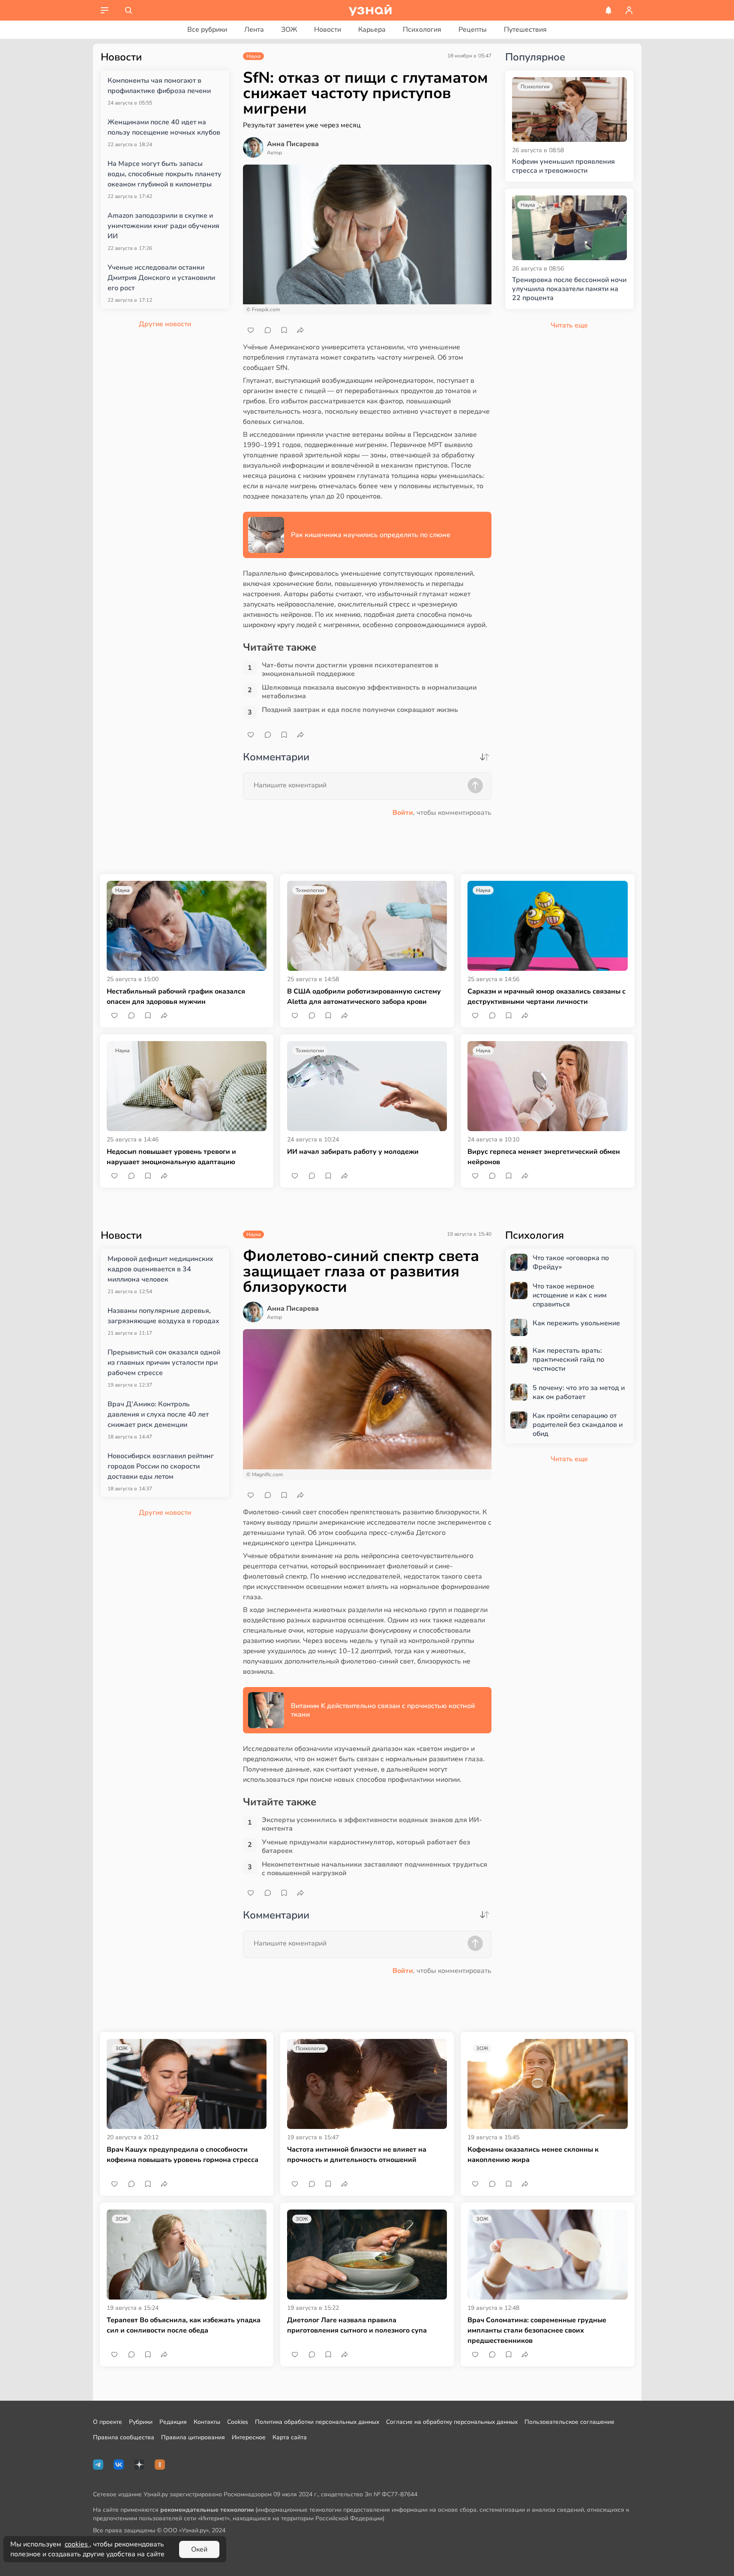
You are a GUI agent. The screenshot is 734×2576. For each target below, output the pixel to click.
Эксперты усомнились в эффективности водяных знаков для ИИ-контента (372, 1824)
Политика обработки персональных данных (317, 2422)
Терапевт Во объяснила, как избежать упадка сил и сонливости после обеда (184, 2325)
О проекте (108, 2422)
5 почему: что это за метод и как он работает (579, 1393)
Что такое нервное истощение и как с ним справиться (570, 1295)
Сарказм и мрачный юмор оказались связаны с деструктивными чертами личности (547, 997)
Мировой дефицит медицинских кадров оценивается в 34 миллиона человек (160, 1269)
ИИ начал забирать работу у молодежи (353, 1152)
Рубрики (141, 2422)
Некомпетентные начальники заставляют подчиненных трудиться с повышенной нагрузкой (374, 1869)
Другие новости (165, 324)
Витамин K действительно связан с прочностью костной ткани (383, 1710)
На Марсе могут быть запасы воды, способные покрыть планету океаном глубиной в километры (165, 174)
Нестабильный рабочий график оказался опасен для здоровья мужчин (176, 997)
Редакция (173, 2422)
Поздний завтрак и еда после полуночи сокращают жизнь (360, 710)
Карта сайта (290, 2437)
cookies (77, 2544)
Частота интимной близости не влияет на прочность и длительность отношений (357, 2155)
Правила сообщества (124, 2437)
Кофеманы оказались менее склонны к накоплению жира (533, 2155)
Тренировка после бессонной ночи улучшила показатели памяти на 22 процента (569, 289)
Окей (199, 2549)
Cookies (238, 2422)
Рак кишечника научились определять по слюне (371, 535)
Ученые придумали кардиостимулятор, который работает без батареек (366, 1846)
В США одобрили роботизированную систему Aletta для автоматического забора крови (364, 997)
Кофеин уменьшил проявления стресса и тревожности (563, 166)
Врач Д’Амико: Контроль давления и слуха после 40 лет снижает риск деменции (158, 1414)
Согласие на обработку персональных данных (452, 2422)
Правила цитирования (193, 2437)
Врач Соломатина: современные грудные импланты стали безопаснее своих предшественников (537, 2330)
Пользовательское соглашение (569, 2422)
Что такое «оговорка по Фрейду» (571, 1263)
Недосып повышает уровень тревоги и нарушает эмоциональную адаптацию (171, 1157)
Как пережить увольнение (576, 1323)
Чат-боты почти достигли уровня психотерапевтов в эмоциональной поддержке (350, 670)
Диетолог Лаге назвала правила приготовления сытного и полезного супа (357, 2325)
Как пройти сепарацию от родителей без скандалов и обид (578, 1425)
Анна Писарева (293, 144)
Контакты (207, 2422)
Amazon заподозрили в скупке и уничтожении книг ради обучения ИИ (163, 226)
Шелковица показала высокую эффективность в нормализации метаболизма (369, 692)
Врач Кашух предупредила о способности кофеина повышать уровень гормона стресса (183, 2155)
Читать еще (569, 1459)
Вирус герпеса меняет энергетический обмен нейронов (544, 1157)
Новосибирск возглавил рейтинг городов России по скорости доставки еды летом (161, 1466)
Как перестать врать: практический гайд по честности (568, 1360)
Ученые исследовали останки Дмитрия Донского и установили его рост (161, 278)
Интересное (249, 2437)
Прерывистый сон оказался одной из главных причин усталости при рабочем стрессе (164, 1363)
